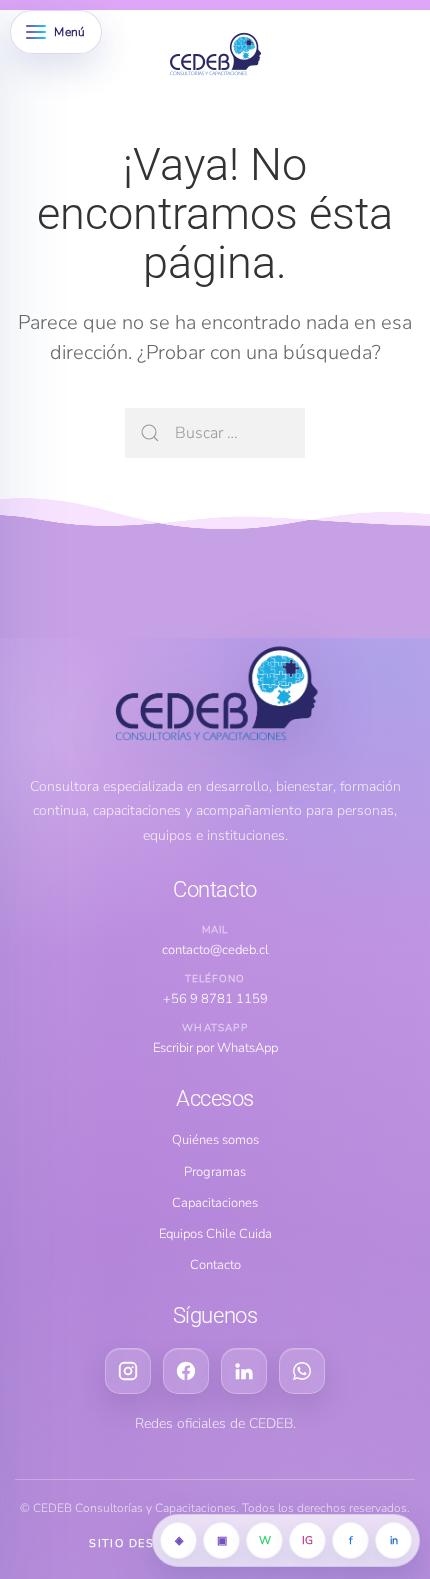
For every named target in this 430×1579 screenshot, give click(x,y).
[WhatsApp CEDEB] (302, 1371)
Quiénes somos (215, 1140)
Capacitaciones (215, 1203)
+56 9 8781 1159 (215, 999)
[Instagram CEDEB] (128, 1371)
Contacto (215, 1265)
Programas (215, 1172)
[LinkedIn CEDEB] (244, 1371)
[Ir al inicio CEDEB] (215, 695)
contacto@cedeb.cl (215, 950)
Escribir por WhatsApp (215, 1048)
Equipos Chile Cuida (215, 1234)
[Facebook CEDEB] (186, 1371)
